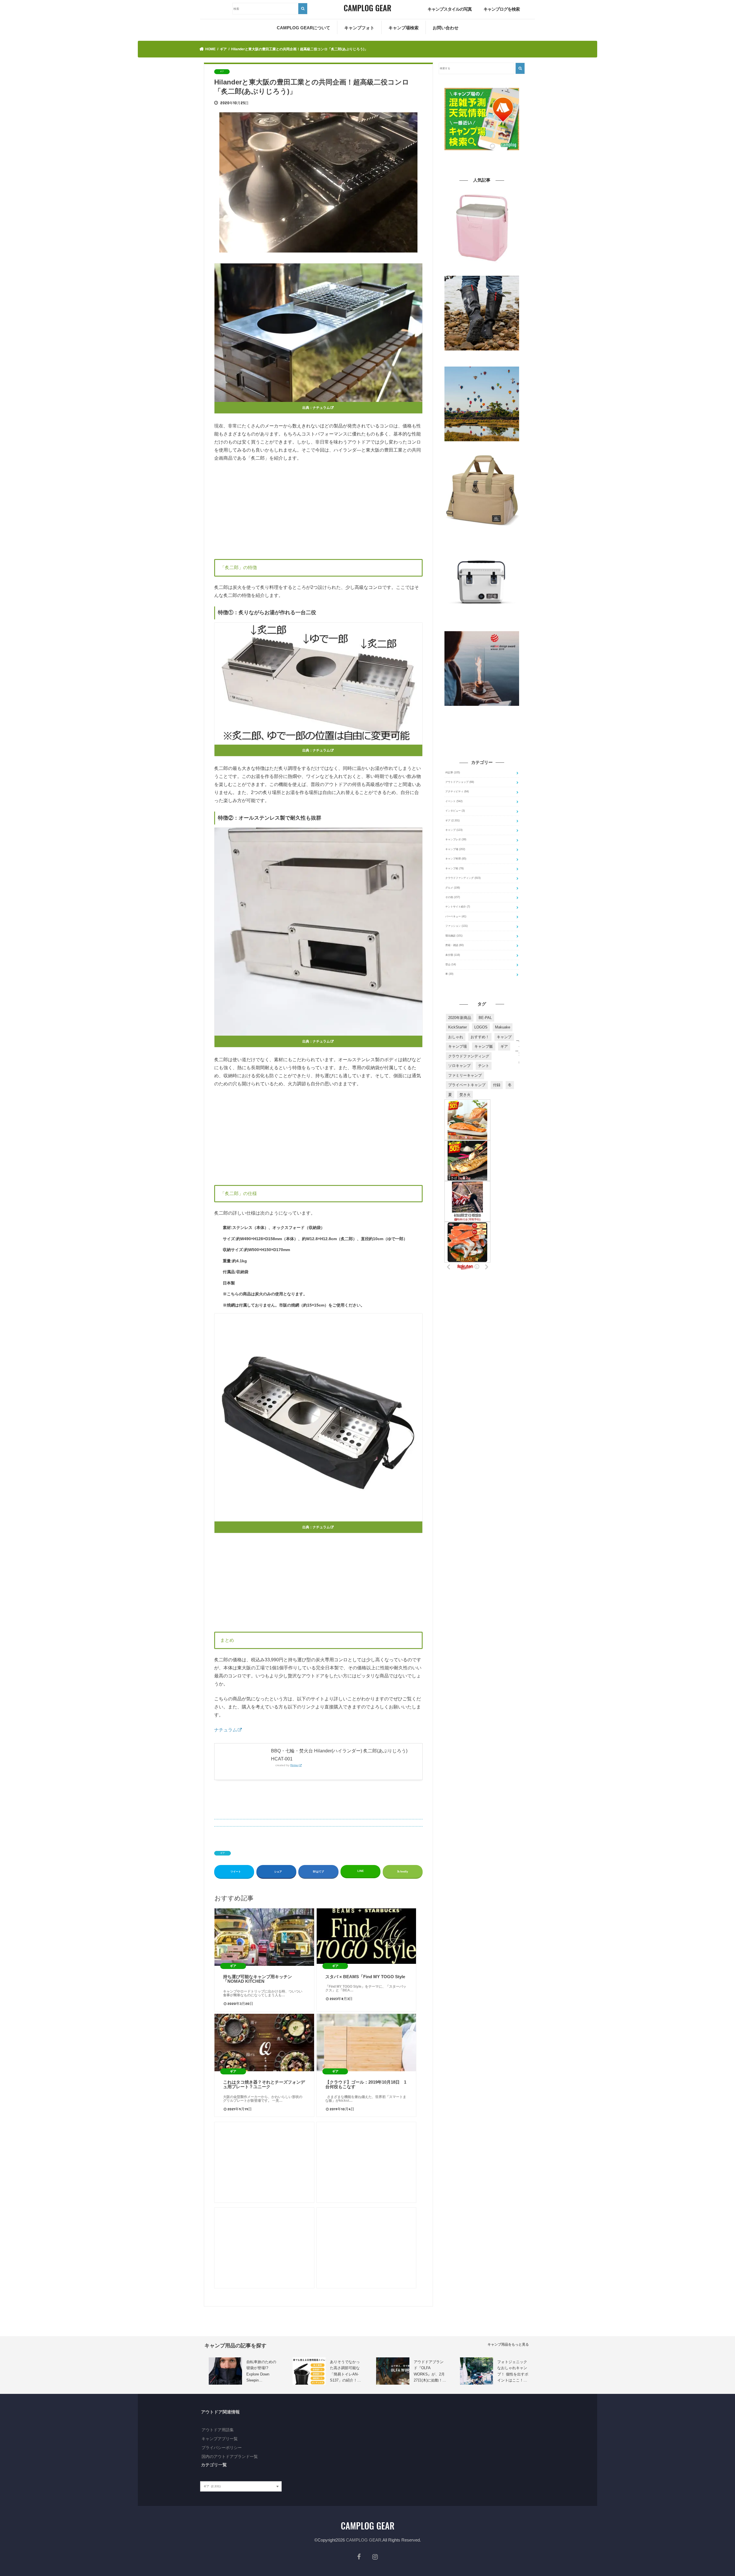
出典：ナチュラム (316, 408)
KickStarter (458, 1027)
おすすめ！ (480, 1037)
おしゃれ (456, 1037)
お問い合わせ (446, 28)
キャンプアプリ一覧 (220, 2439)
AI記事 (453, 772)
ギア (223, 1853)
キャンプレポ (456, 839)
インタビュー (455, 811)
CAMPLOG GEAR (364, 2540)
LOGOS (481, 1027)
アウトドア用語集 (218, 2430)
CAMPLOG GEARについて (303, 28)
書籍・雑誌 (454, 945)
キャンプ (454, 830)
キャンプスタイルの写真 (450, 9)
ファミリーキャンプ (465, 1075)
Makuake (503, 1027)
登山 (451, 964)
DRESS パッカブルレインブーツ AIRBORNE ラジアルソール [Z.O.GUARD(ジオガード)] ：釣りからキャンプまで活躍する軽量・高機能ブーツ (482, 359)
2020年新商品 (460, 1018)
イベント (454, 801)
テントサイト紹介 (458, 907)
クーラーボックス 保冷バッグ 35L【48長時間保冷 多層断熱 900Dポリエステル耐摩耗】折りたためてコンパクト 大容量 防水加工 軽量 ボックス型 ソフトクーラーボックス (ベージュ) (482, 536)
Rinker (294, 1765)
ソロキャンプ (459, 1066)
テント (484, 1066)
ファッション (457, 926)
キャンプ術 (454, 868)
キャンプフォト (359, 28)
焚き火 (465, 1095)
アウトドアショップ (460, 782)
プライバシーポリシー (222, 2448)
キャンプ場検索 (404, 28)
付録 (497, 1085)
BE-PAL (485, 1018)
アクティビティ (457, 791)
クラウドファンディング (463, 878)
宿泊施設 (454, 936)
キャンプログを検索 (502, 9)
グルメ (453, 888)
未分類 (453, 955)
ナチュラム (226, 1730)
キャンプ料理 (456, 859)
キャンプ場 (455, 849)
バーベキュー (456, 916)
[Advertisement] (318, 509)
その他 (453, 897)
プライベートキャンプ (467, 1085)
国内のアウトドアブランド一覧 (230, 2456)
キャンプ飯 (484, 1046)
